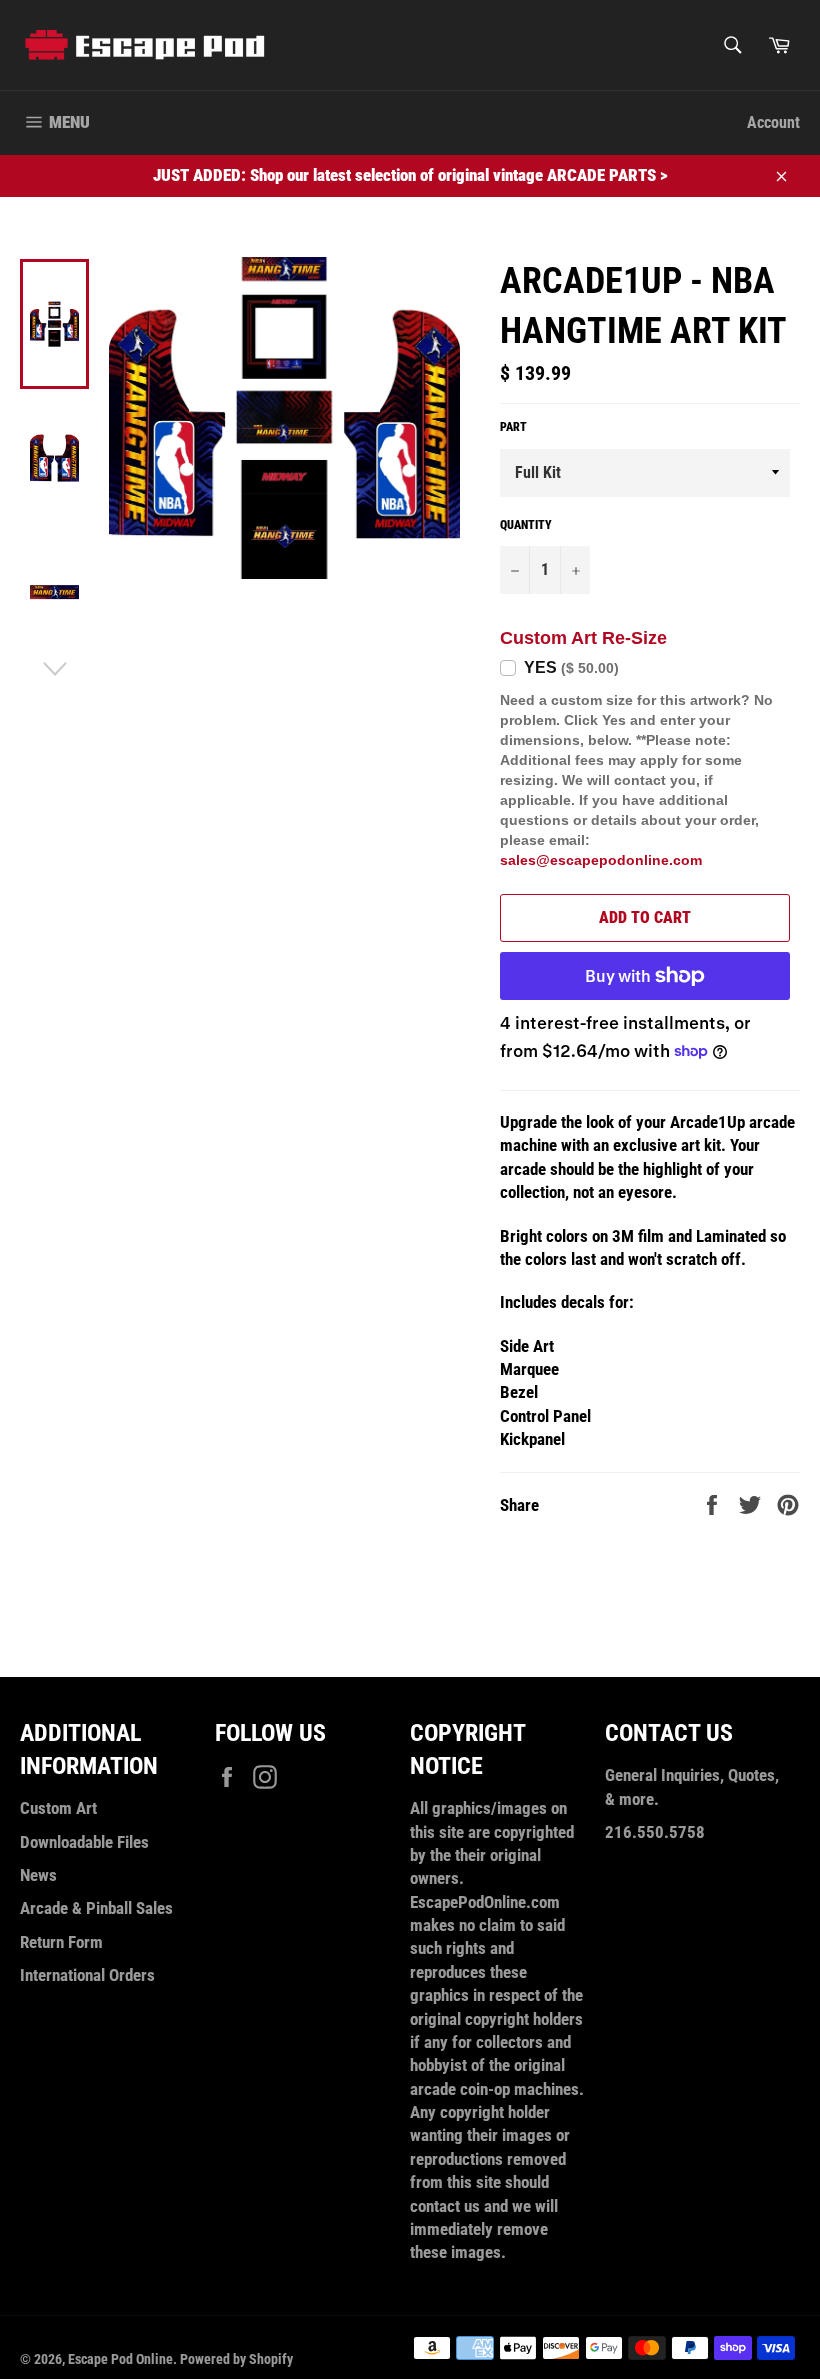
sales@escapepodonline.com (601, 860)
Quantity (526, 525)
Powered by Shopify (236, 2359)
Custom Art (58, 1808)
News (38, 1875)
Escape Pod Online (120, 2359)
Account (773, 122)
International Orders (87, 1975)
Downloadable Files (84, 1842)
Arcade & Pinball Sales (96, 1908)
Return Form (61, 1942)
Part (513, 427)
